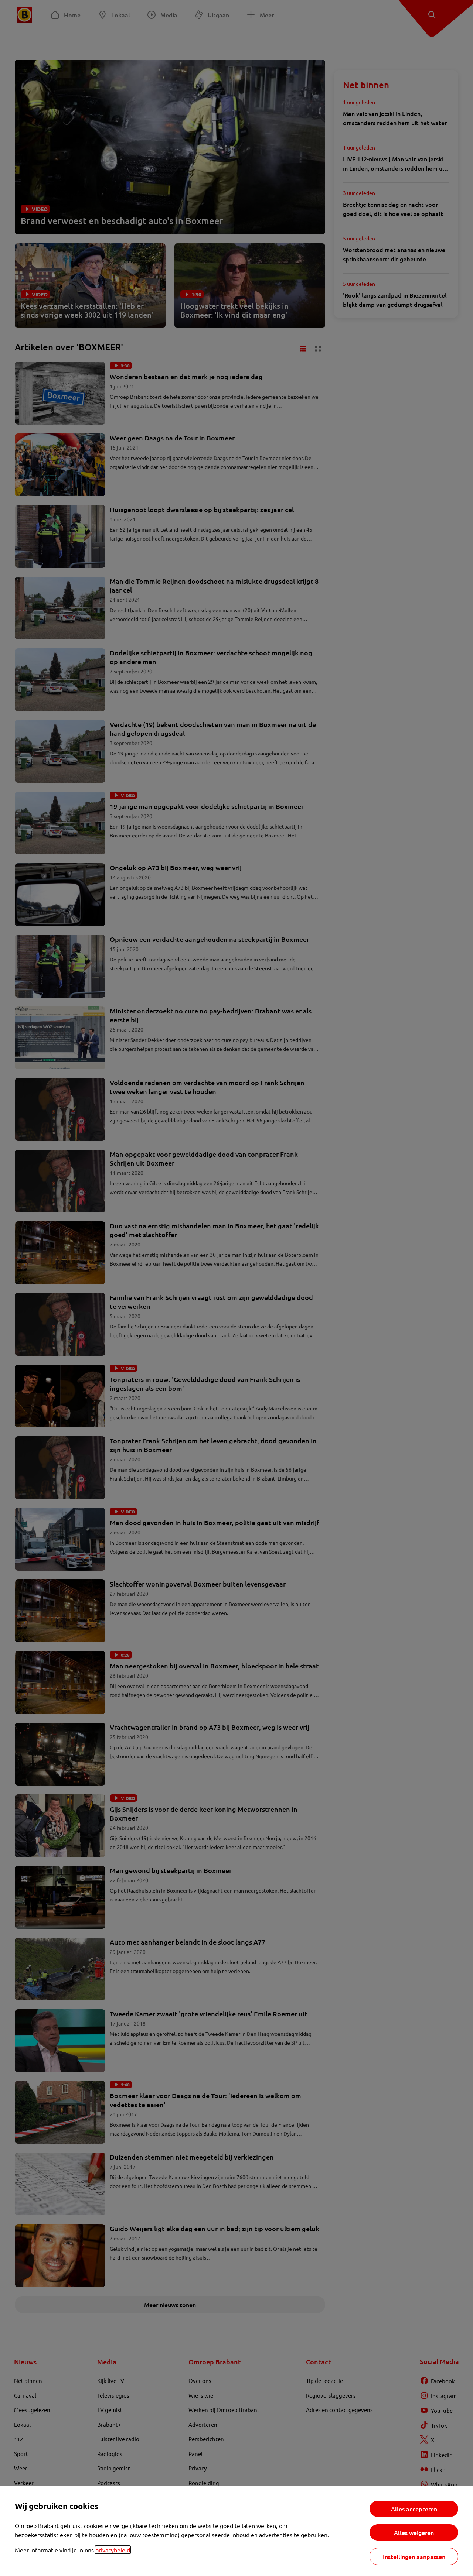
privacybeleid (113, 2550)
